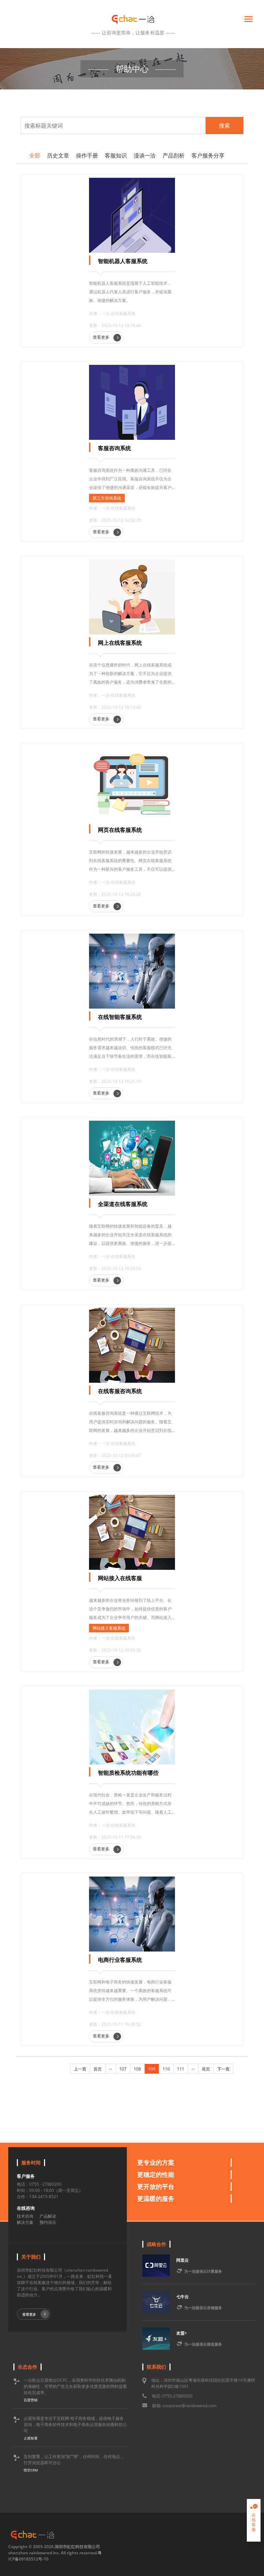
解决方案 (25, 2222)
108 (137, 2069)
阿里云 (183, 2260)
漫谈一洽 (145, 155)
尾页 (206, 2069)
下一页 (223, 2069)
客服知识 (116, 155)
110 (166, 2069)
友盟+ (182, 2333)
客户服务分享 (208, 155)
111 (181, 2069)
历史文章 (58, 155)
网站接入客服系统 (109, 1628)
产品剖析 (174, 155)
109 (152, 2069)
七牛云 (183, 2297)
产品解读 (48, 2216)
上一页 (80, 2069)
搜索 (224, 126)
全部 (35, 155)
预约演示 (48, 2222)
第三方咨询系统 (107, 498)
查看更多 (102, 337)
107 (123, 2069)
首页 (98, 2069)
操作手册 (87, 155)
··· (111, 2069)
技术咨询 (25, 2216)
